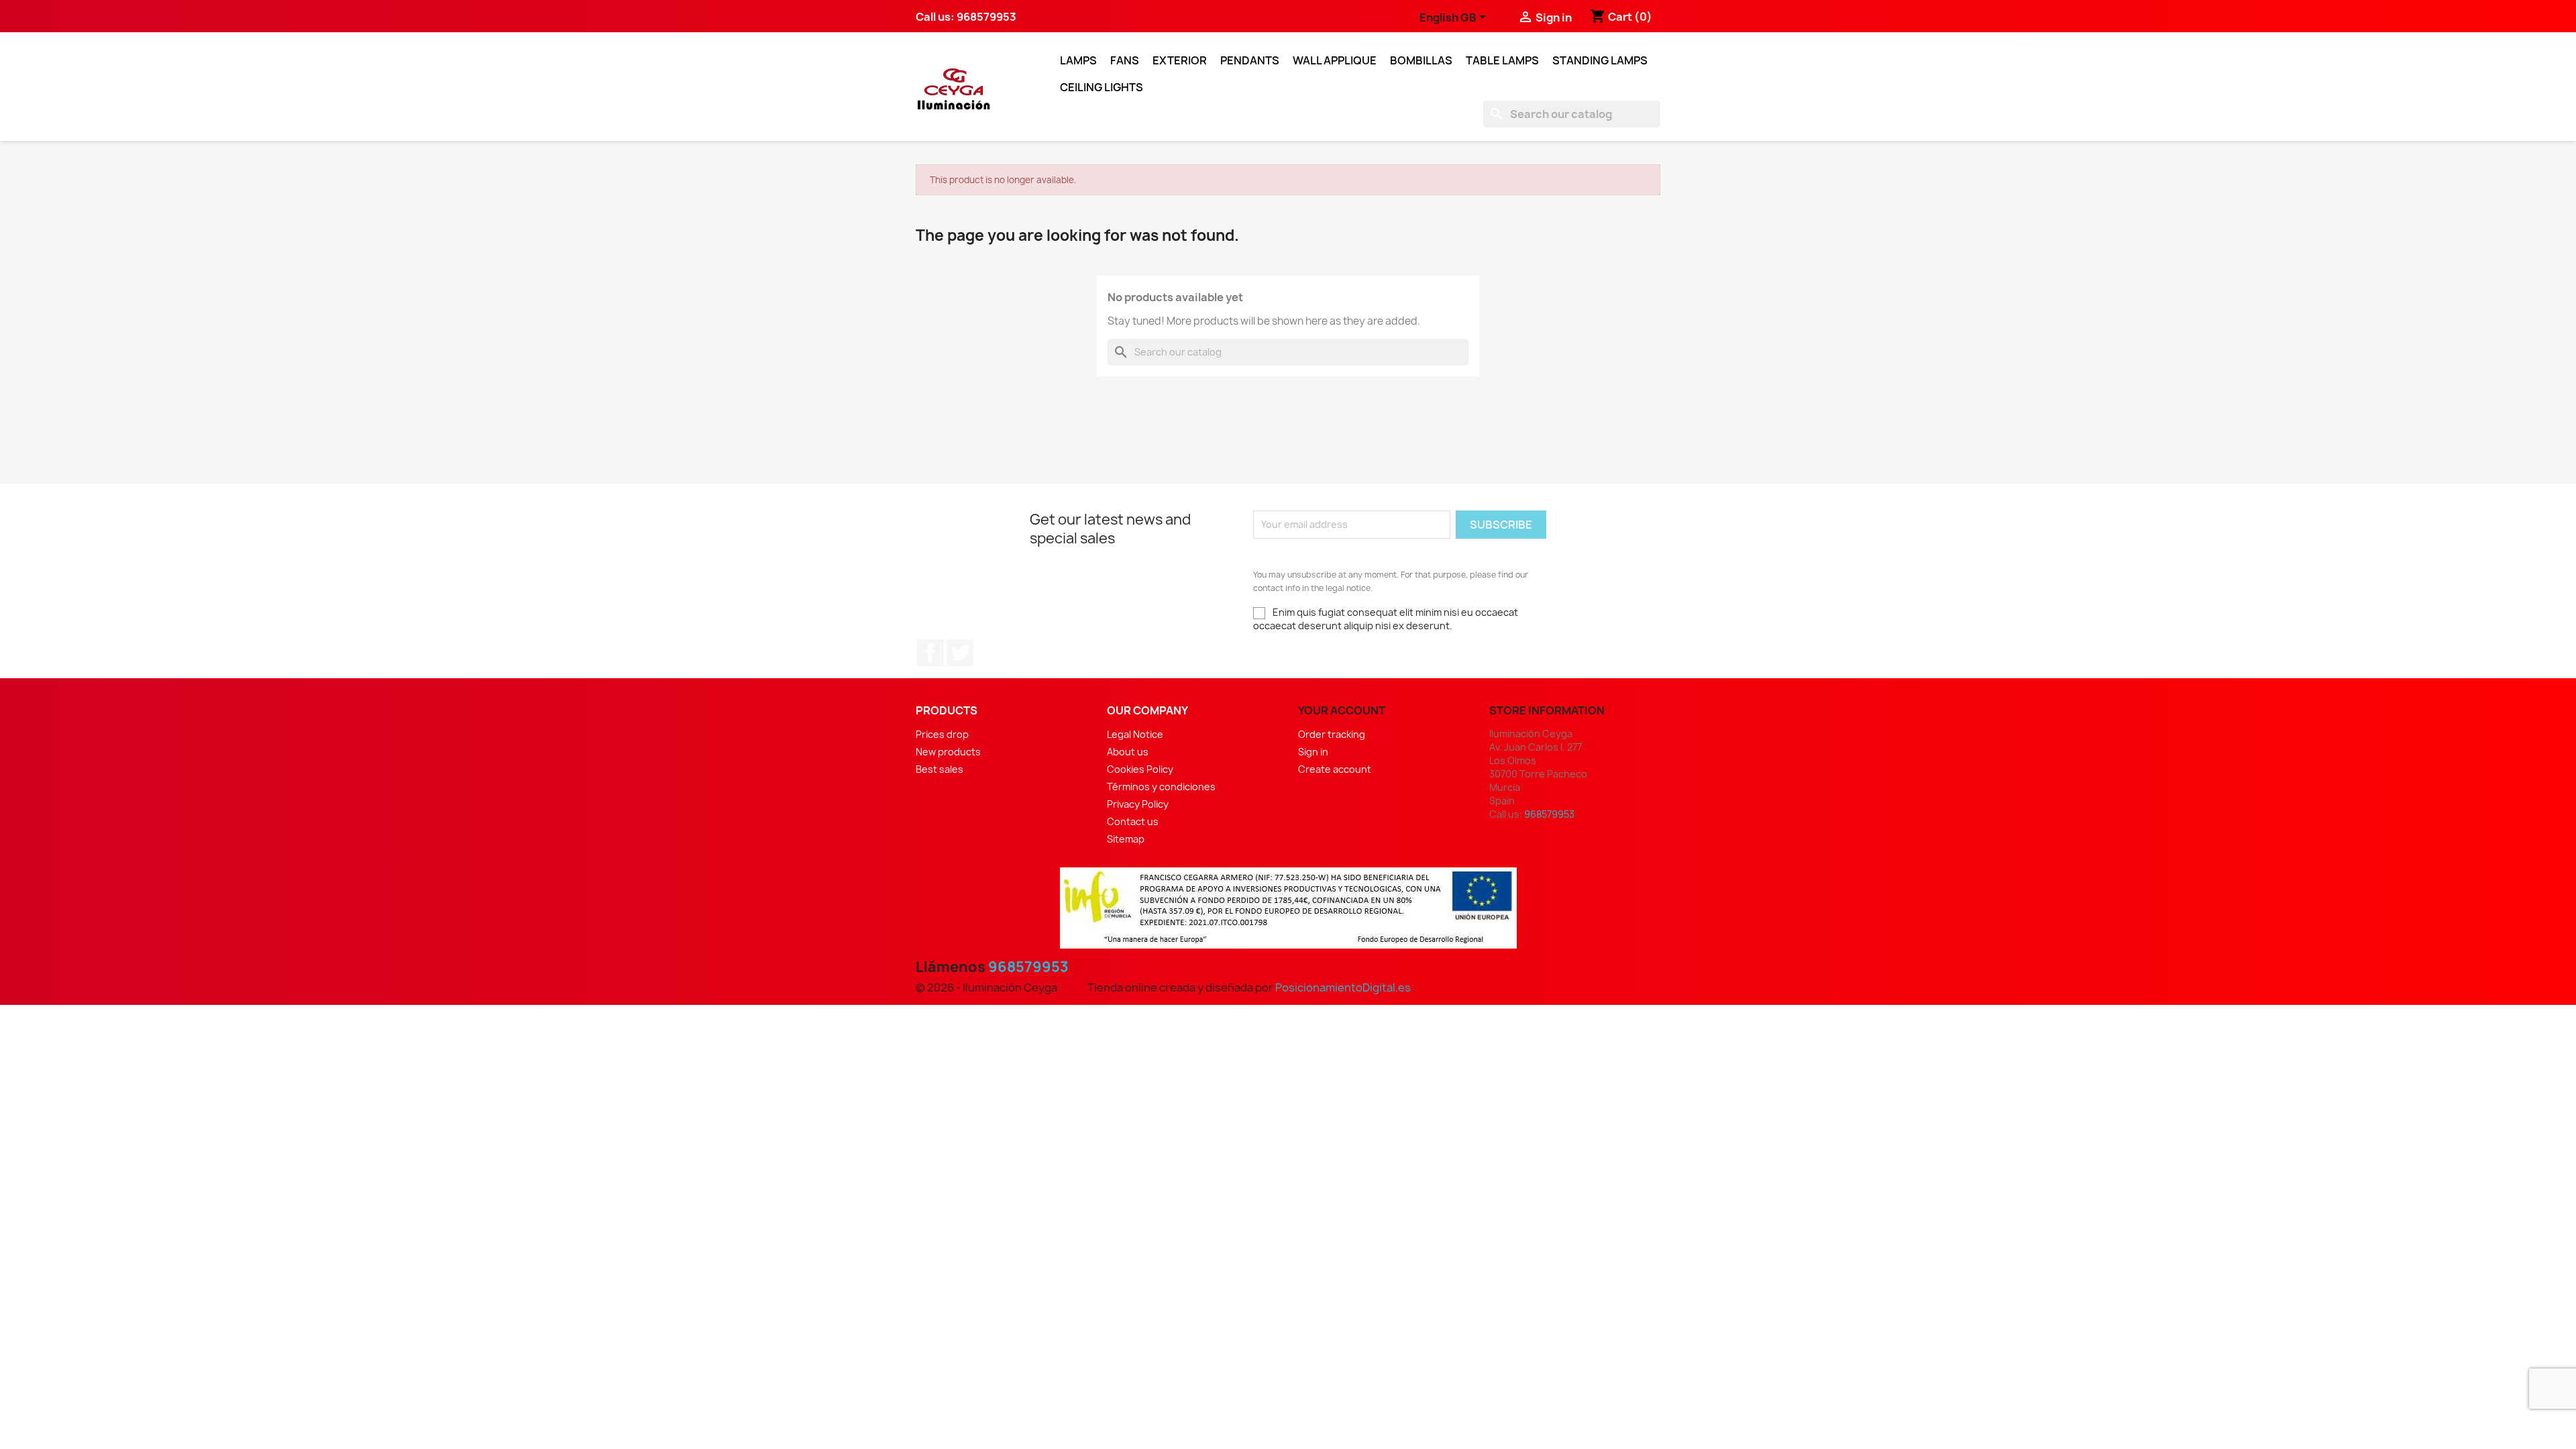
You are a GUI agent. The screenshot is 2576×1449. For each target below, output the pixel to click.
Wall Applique (1335, 60)
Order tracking (1332, 734)
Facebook (930, 653)
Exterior (1180, 60)
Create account (1335, 769)
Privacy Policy (1138, 804)
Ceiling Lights (1102, 87)
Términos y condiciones (1161, 787)
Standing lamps (1600, 60)
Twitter (960, 653)
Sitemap (1126, 839)
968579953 (1028, 967)
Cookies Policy (1140, 769)
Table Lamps (1502, 60)
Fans (1125, 60)
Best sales (940, 769)
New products (948, 752)
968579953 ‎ (987, 17)
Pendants (1250, 60)
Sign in (1313, 752)
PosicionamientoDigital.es (1343, 987)
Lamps (1078, 60)
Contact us (1133, 821)
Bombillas (1421, 60)
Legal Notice (1135, 734)
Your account (1342, 710)
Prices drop (942, 734)
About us (1128, 752)
